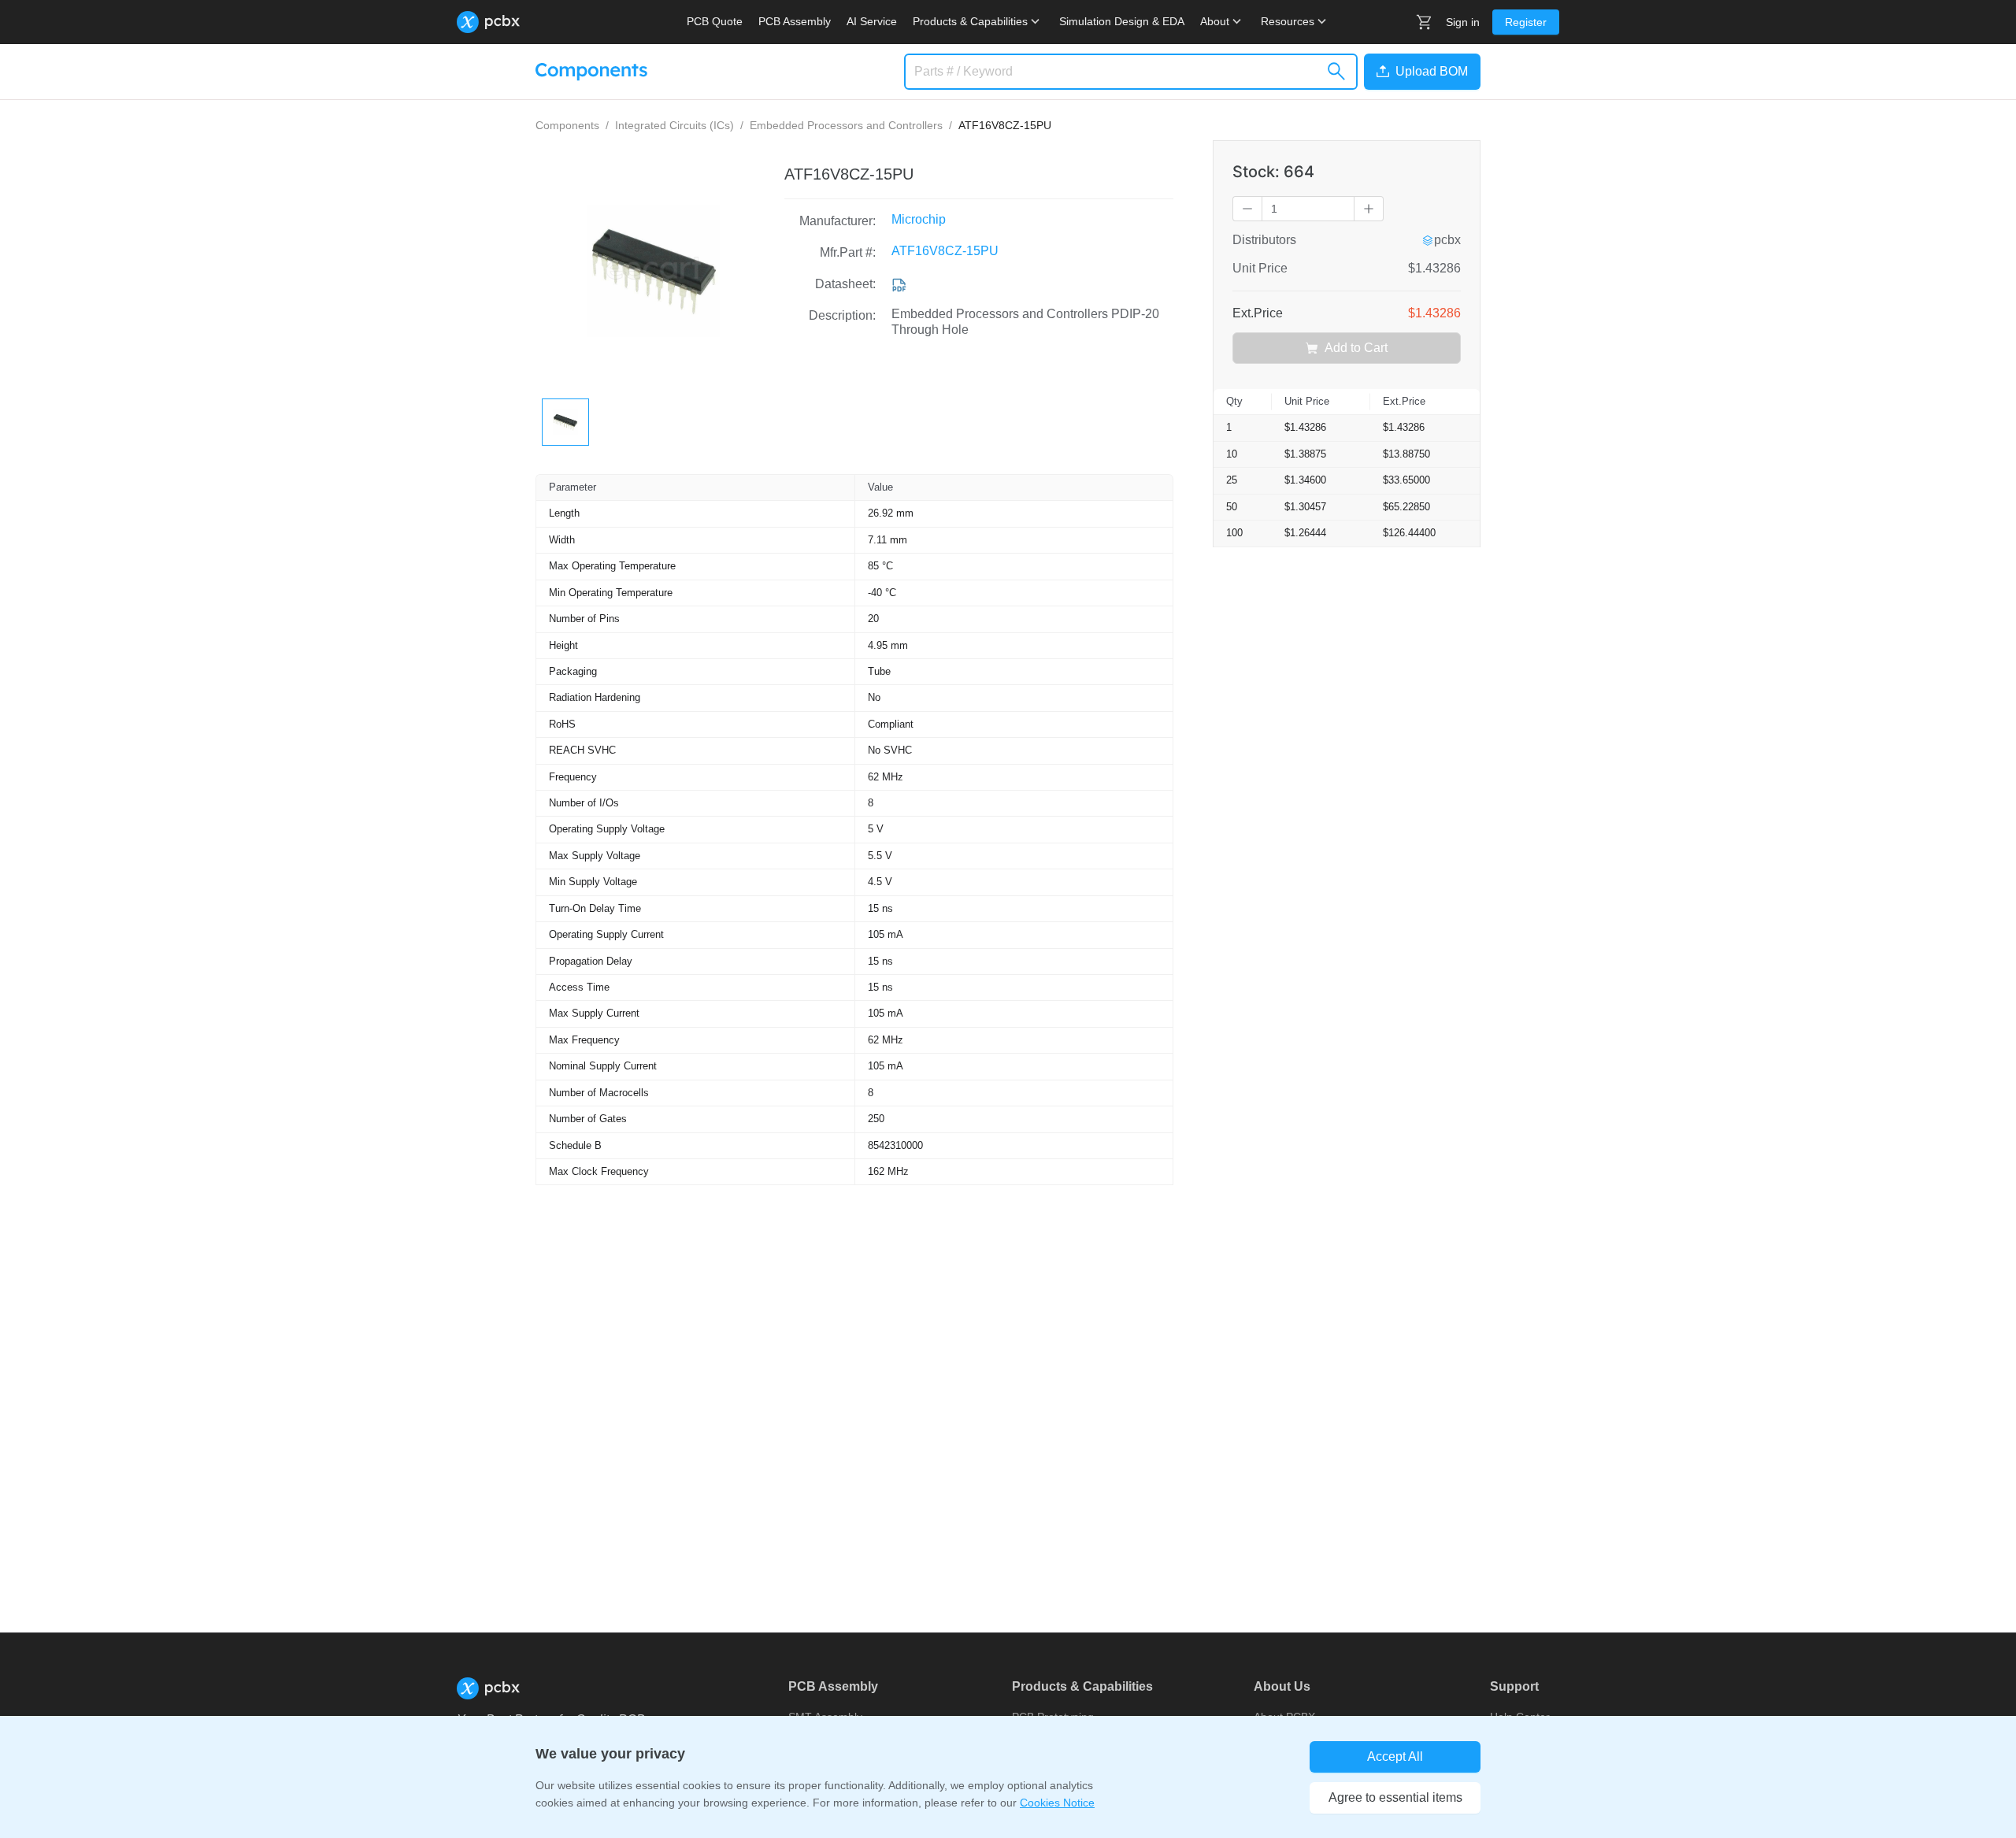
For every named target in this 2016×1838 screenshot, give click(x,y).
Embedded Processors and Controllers (846, 125)
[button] (1419, 72)
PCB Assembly (795, 21)
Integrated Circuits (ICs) (674, 125)
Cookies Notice (1057, 1803)
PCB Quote (715, 21)
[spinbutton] (1308, 209)
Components (567, 125)
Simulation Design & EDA (1122, 21)
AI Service (872, 21)
